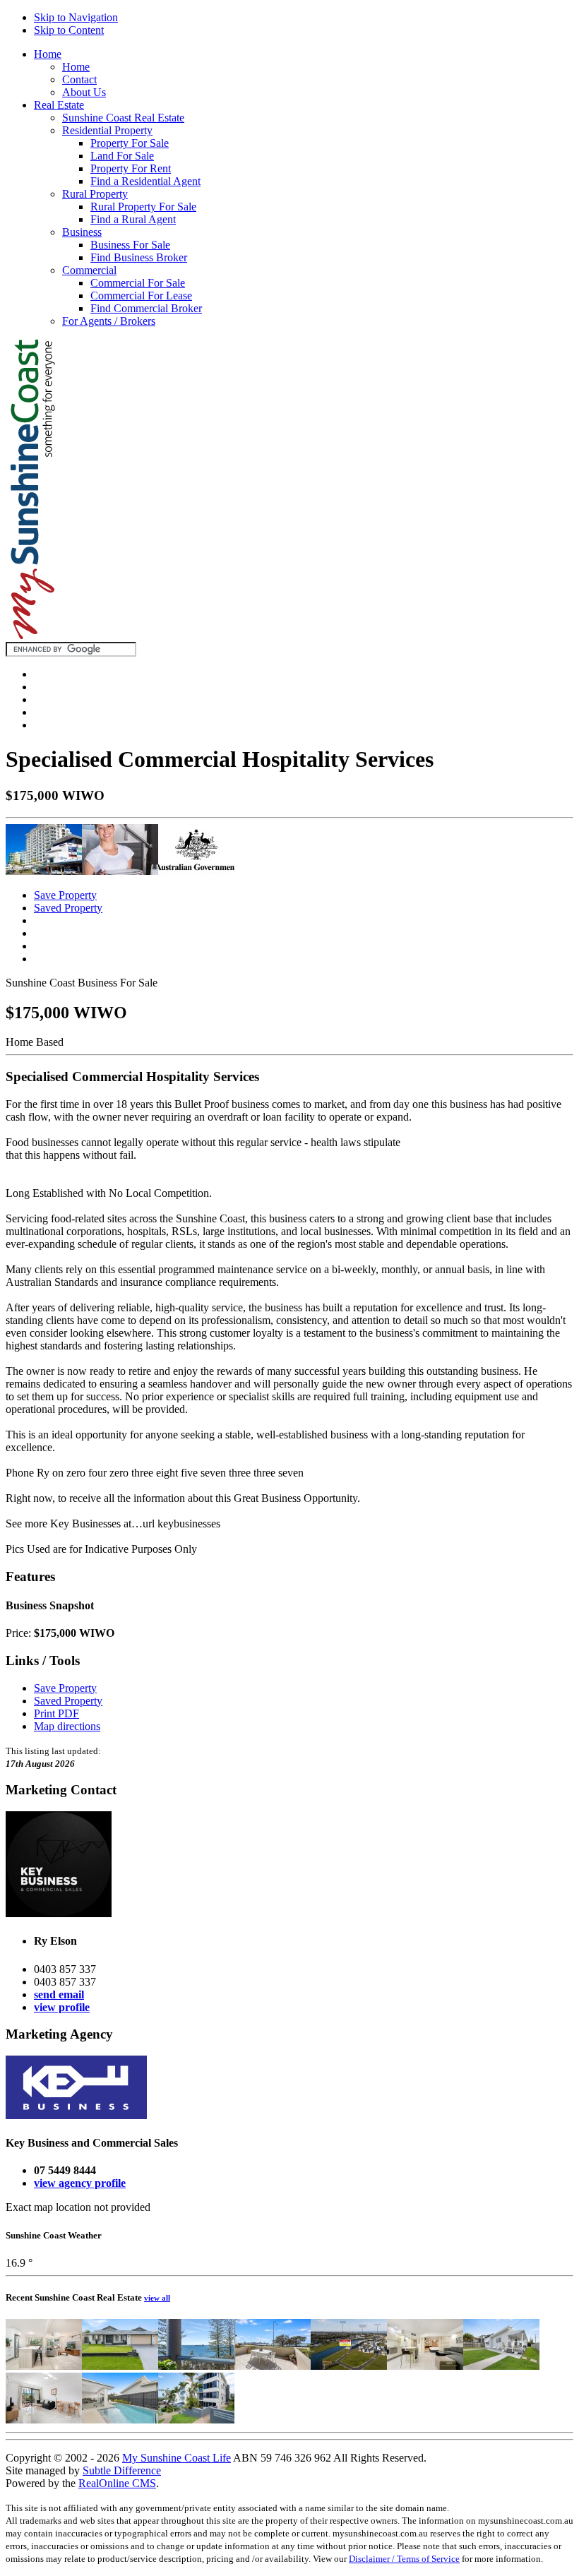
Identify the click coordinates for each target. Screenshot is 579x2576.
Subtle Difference (122, 2470)
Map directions (67, 1726)
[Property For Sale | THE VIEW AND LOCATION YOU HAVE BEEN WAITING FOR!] (196, 2366)
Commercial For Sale (138, 283)
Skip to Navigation (76, 17)
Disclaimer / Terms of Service (404, 2559)
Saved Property (68, 908)
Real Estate (59, 105)
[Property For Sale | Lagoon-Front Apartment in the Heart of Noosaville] (44, 2420)
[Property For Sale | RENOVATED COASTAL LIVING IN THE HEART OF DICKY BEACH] (501, 2366)
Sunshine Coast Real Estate (123, 118)
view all (157, 2298)
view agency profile (80, 2183)
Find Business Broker (139, 257)
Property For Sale (130, 143)
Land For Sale (122, 156)
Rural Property (95, 194)
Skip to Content (69, 30)
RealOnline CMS (117, 2483)
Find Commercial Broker (146, 308)
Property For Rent (131, 168)
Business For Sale (130, 245)
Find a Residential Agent (145, 181)
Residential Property (107, 130)
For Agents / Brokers (109, 321)
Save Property (65, 895)
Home (48, 54)
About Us (84, 92)
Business (82, 232)
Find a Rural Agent (133, 219)
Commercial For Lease (141, 296)
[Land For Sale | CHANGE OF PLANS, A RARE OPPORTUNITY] (349, 2366)
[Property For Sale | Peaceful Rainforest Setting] (425, 2366)
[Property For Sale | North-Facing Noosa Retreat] (44, 2366)
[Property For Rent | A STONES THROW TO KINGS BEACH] (196, 2420)
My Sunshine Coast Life (177, 2458)
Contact (79, 79)
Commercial (89, 270)
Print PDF (56, 1713)
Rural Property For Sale (143, 207)
